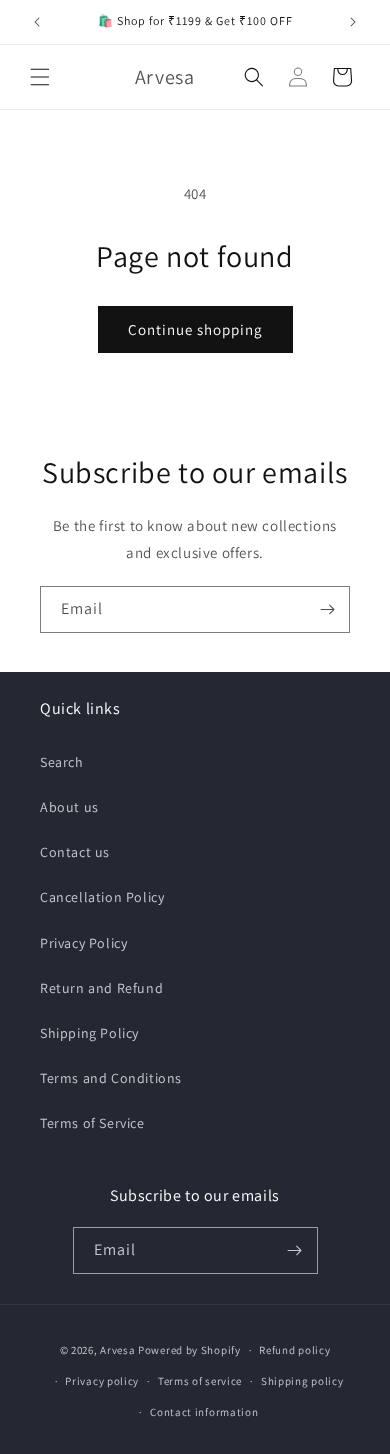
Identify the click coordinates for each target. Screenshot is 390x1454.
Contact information (204, 1412)
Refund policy (294, 1350)
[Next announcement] (353, 22)
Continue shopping (195, 329)
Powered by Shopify (189, 1350)
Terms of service (200, 1381)
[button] (40, 77)
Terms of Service (92, 1123)
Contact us (75, 852)
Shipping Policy (89, 1033)
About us (69, 807)
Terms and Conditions (111, 1078)
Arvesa (117, 1350)
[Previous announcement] (37, 22)
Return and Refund (101, 988)
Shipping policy (302, 1381)
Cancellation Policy (102, 897)
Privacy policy (102, 1381)
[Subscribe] (327, 609)
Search (62, 762)
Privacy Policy (83, 943)
